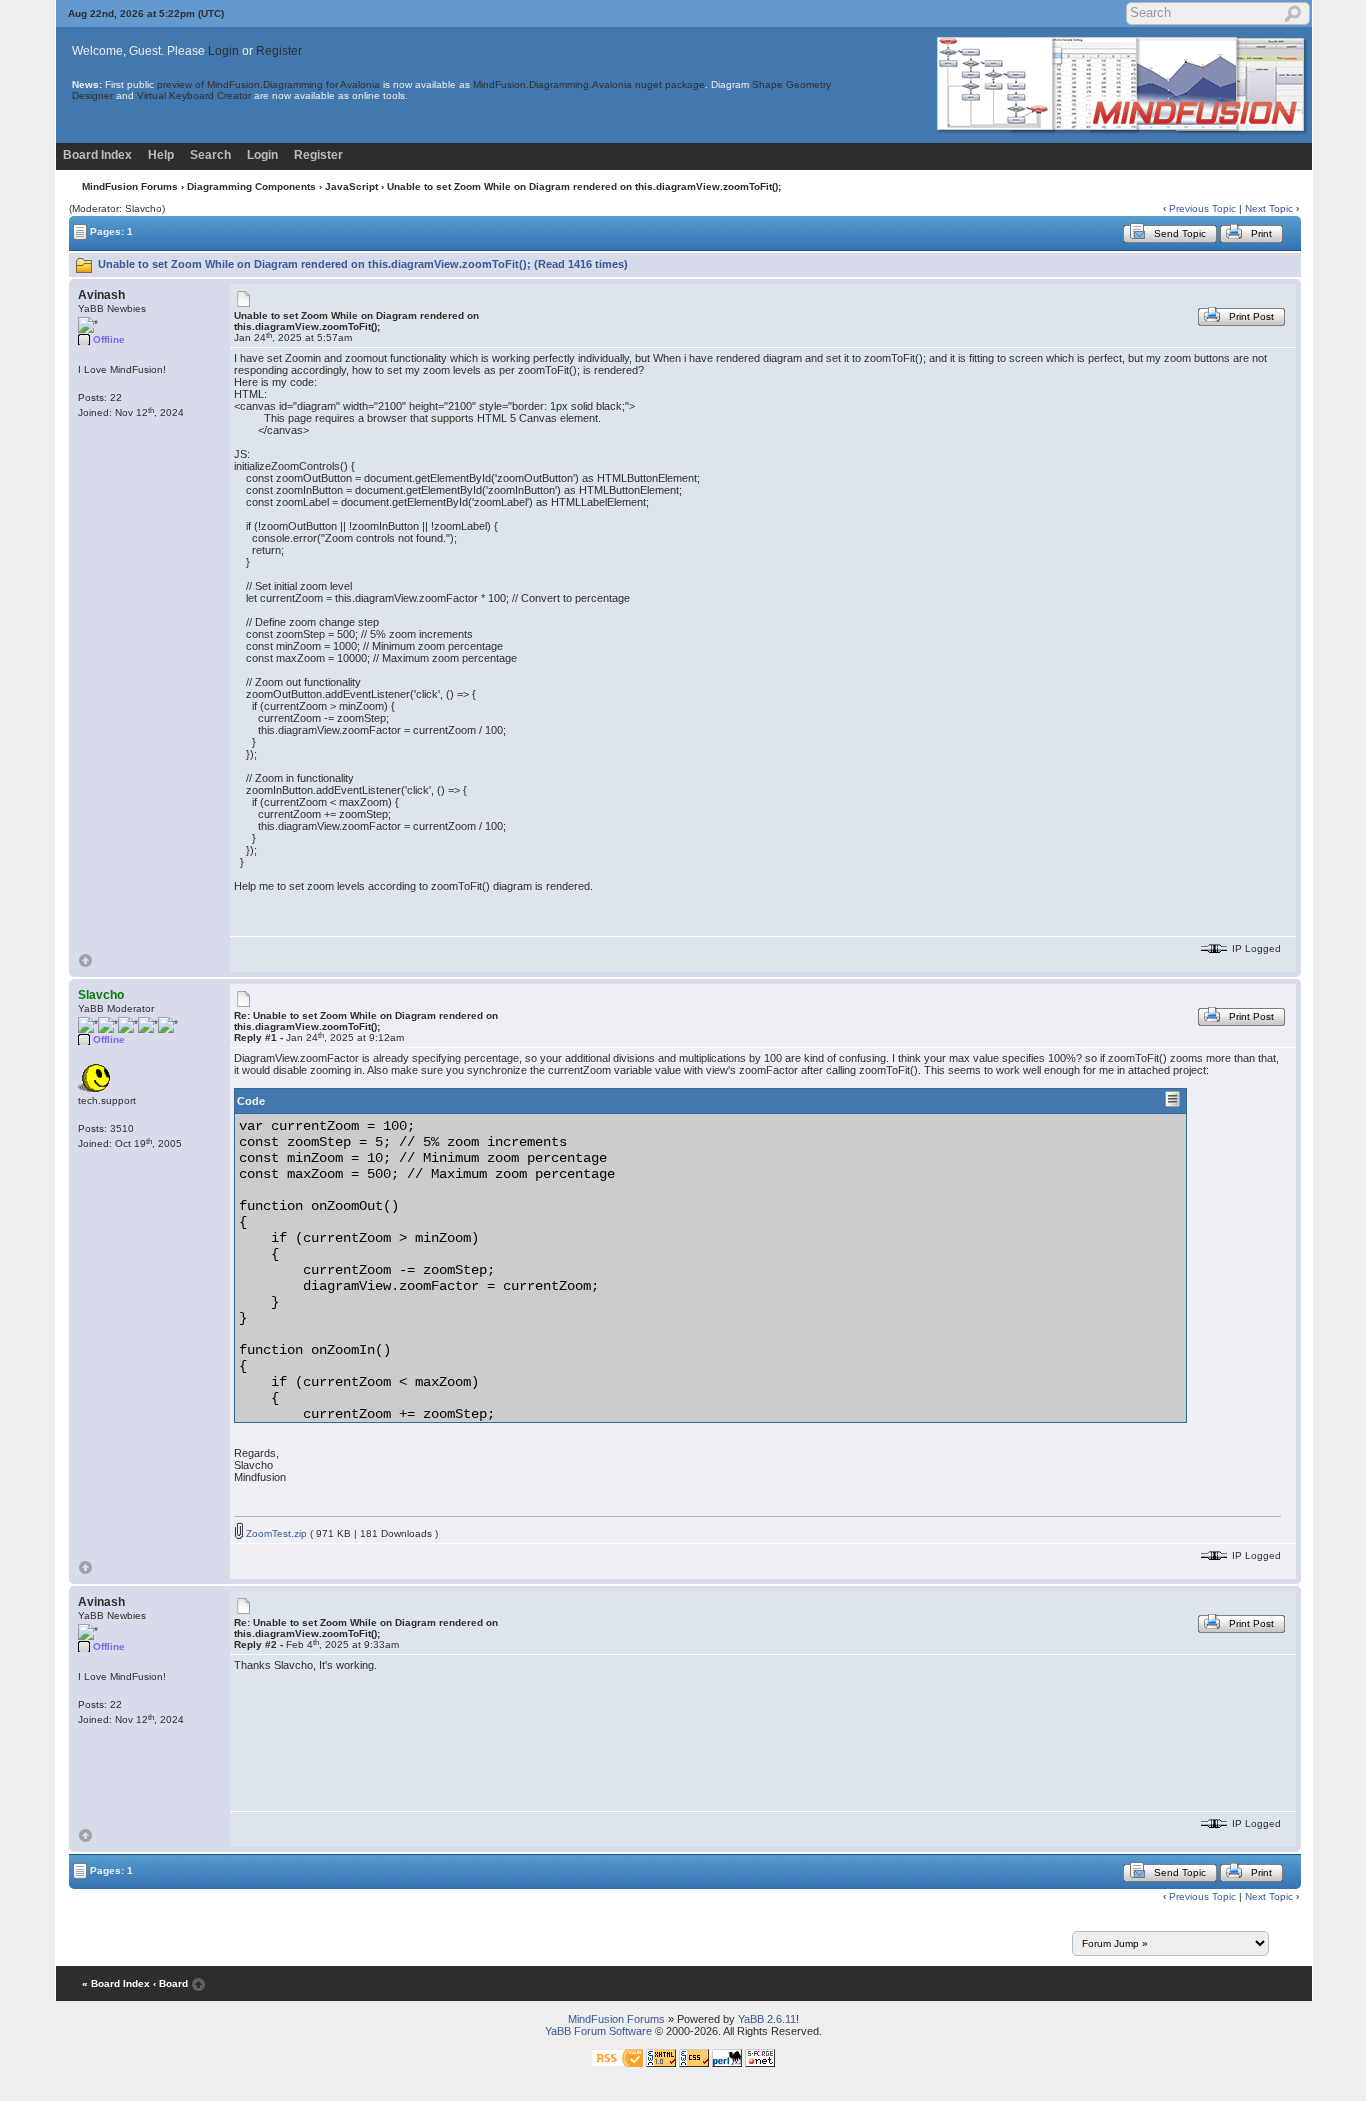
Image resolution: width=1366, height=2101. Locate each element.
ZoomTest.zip (275, 1533)
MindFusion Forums (130, 186)
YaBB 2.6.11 (767, 2019)
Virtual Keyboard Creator (194, 95)
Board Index (97, 155)
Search (210, 155)
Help (161, 155)
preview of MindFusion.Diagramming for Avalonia (268, 84)
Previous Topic (1202, 208)
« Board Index (116, 1983)
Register (279, 51)
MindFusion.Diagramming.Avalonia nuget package (589, 84)
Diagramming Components (251, 186)
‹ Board (170, 1983)
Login (223, 51)
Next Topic (1269, 208)
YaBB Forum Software (598, 2031)
